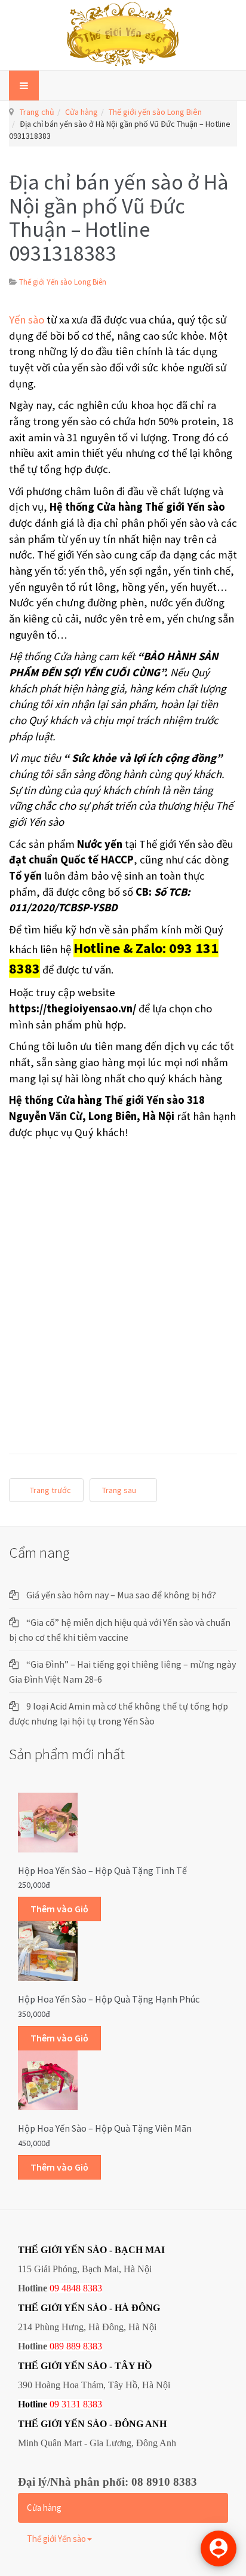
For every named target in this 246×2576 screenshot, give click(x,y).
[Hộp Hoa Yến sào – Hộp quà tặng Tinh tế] (48, 1821)
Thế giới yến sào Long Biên (155, 112)
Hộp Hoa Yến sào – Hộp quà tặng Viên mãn (105, 2128)
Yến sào (27, 320)
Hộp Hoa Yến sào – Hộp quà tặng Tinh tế (102, 1870)
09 (54, 2404)
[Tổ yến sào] (123, 35)
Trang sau (120, 1490)
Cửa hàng (82, 112)
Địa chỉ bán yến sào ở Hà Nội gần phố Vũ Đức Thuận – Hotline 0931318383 (119, 218)
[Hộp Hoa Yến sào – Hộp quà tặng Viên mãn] (48, 2079)
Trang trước (50, 1490)
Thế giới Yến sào (56, 2539)
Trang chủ (37, 112)
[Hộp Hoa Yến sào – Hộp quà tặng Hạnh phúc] (48, 1951)
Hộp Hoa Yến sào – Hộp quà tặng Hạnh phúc (109, 1999)
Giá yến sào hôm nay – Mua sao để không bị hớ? (121, 1595)
